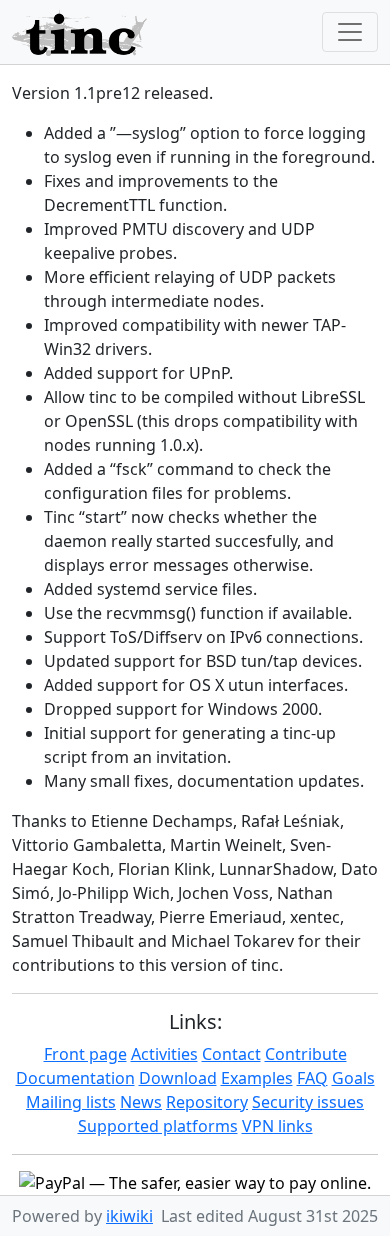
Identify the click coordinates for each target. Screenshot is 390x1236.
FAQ (312, 1078)
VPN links (277, 1126)
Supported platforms (158, 1126)
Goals (353, 1078)
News (141, 1102)
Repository (207, 1102)
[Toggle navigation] (350, 32)
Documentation (75, 1078)
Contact (231, 1054)
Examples (257, 1078)
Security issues (308, 1102)
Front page (85, 1054)
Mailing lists (71, 1102)
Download (178, 1078)
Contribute (306, 1054)
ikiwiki (129, 1216)
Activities (164, 1054)
